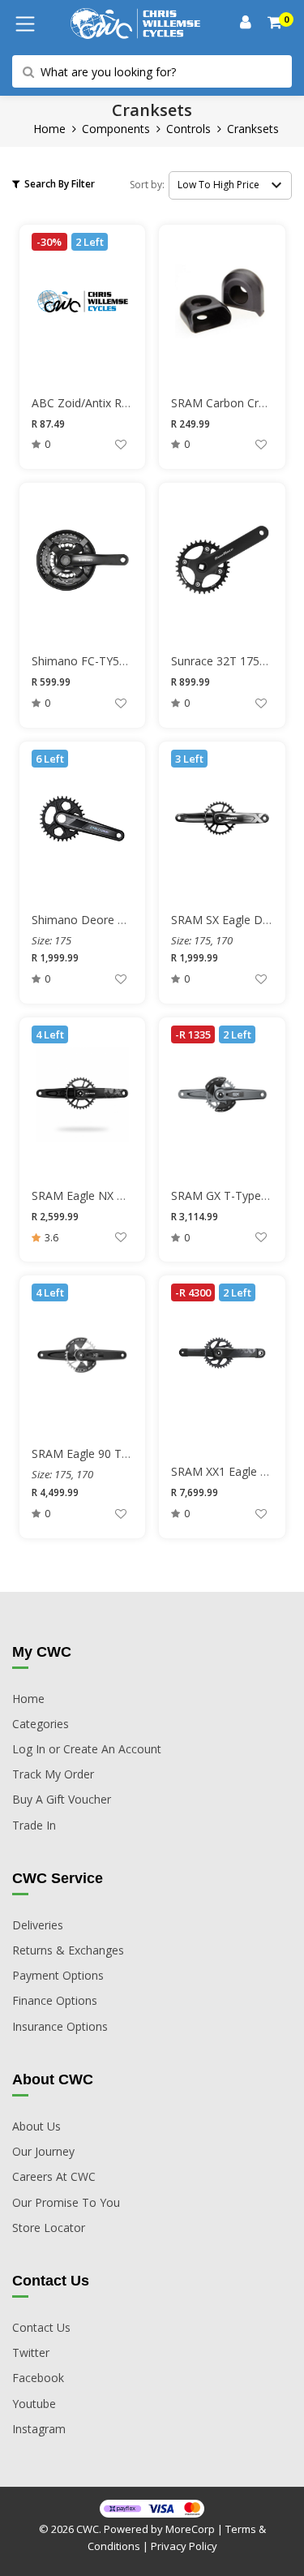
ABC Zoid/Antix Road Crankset (111, 403)
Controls (188, 129)
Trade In (34, 1825)
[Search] (276, 24)
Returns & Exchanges (68, 1950)
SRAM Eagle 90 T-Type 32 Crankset (124, 1454)
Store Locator (49, 2228)
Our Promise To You (66, 2202)
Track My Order (53, 1774)
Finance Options (55, 2000)
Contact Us (41, 2327)
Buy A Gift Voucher (62, 1799)
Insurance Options (60, 2026)
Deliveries (38, 1925)
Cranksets (253, 129)
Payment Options (58, 1975)
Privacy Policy (184, 2546)
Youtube (34, 2404)
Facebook (38, 2378)
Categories (41, 1724)
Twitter (31, 2352)
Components (116, 129)
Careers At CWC (54, 2176)
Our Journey (43, 2151)
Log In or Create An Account (87, 1749)
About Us (36, 2126)
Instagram (39, 2429)
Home (49, 129)
